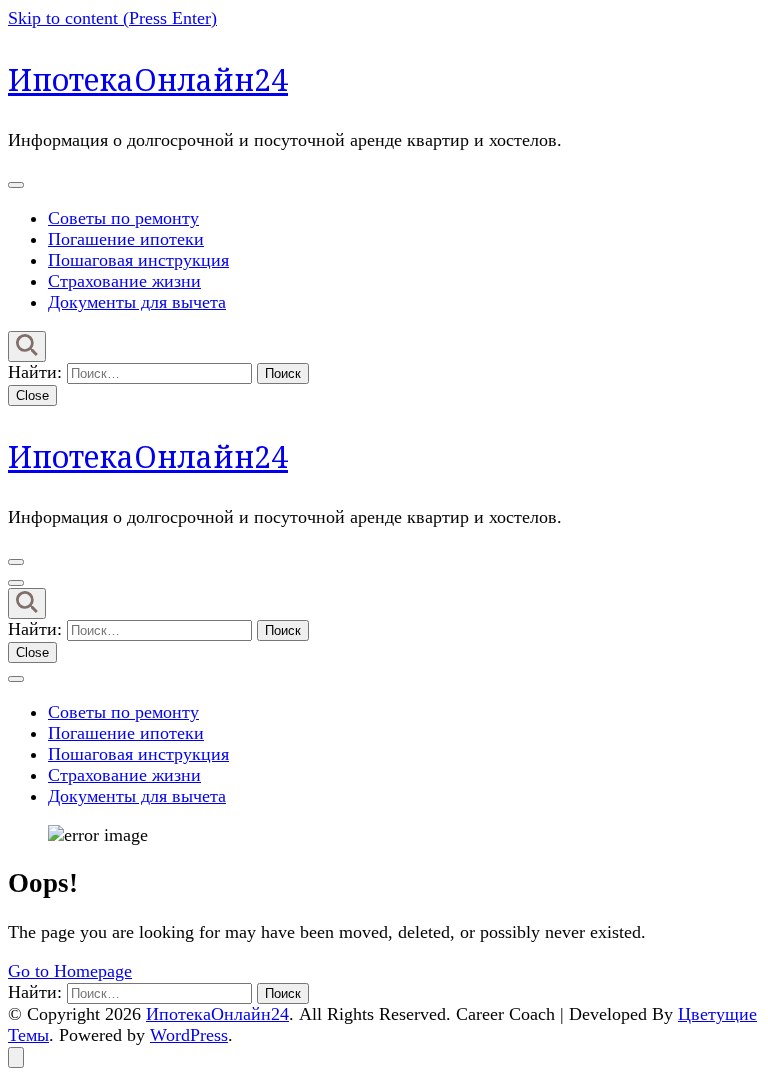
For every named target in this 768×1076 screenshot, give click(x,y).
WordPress (189, 1035)
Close (32, 395)
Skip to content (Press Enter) (112, 18)
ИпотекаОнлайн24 (148, 79)
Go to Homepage (70, 971)
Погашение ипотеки (126, 239)
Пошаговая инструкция (138, 260)
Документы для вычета (137, 302)
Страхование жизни (124, 281)
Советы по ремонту (123, 218)
